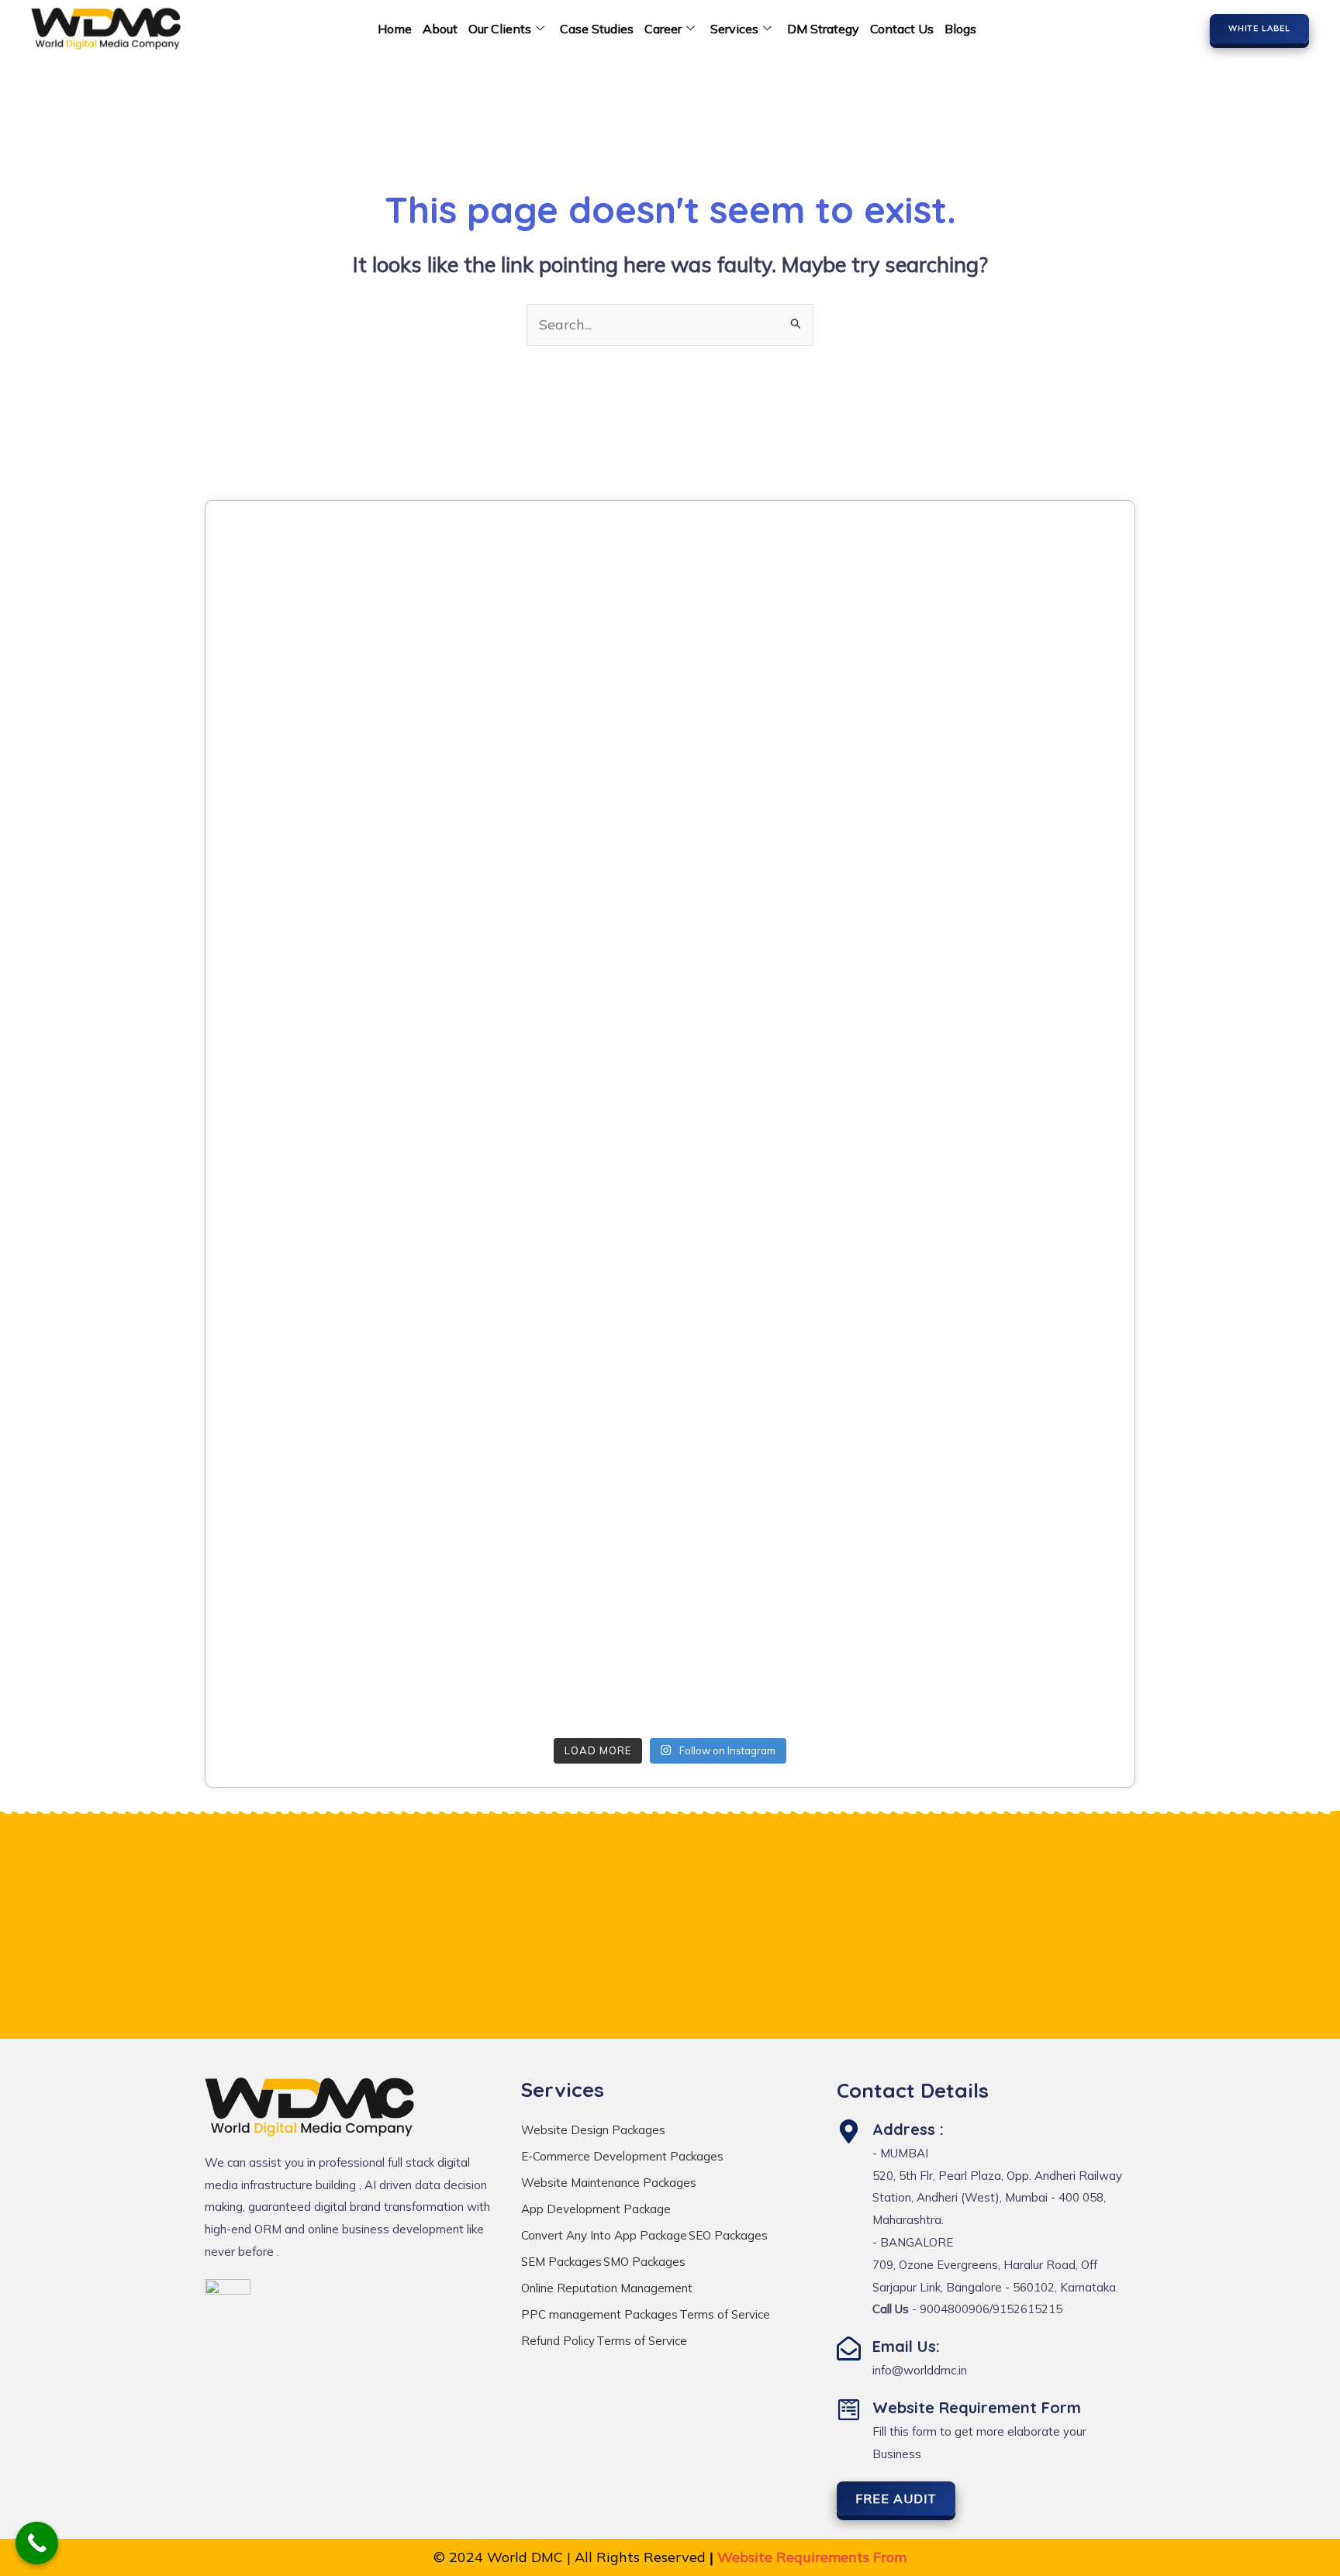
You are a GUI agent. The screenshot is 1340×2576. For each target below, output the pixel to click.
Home (395, 29)
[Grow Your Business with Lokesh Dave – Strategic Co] (368, 608)
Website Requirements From (812, 2557)
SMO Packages (644, 2262)
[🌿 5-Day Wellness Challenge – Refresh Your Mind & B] (368, 1470)
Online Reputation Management (607, 2288)
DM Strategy (823, 29)
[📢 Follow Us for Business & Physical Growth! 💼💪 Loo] (670, 1470)
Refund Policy (558, 2341)
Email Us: (906, 2346)
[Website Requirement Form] (849, 2410)
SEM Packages (561, 2262)
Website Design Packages (593, 2130)
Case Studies (597, 29)
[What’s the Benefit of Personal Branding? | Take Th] (368, 952)
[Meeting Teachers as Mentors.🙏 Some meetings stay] (972, 952)
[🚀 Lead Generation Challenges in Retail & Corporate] (670, 1125)
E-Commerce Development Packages (622, 2156)
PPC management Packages (599, 2314)
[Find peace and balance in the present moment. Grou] (670, 1642)
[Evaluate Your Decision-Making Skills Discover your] (670, 780)
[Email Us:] (849, 2348)
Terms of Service (725, 2314)
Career (663, 29)
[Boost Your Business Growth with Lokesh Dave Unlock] (972, 780)
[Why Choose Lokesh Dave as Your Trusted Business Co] (670, 608)
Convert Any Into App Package (604, 2235)
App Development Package (596, 2209)
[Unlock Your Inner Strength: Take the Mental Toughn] (972, 1125)
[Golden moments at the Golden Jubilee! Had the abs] (368, 1125)
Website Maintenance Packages (609, 2183)
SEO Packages (728, 2235)
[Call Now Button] (37, 2543)
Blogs (960, 29)
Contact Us (902, 29)
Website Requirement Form (977, 2407)
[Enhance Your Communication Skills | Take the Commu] (670, 1297)
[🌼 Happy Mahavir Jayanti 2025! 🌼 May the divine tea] (368, 780)
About (440, 29)
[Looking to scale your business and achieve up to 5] (972, 608)
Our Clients (500, 29)
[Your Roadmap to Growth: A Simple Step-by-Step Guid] (368, 1642)
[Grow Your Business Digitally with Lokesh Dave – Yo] (670, 952)
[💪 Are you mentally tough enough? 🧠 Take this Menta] (368, 1297)
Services (734, 29)
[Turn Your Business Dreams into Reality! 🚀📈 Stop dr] (972, 1470)
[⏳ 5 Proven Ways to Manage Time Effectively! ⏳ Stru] (972, 1297)
